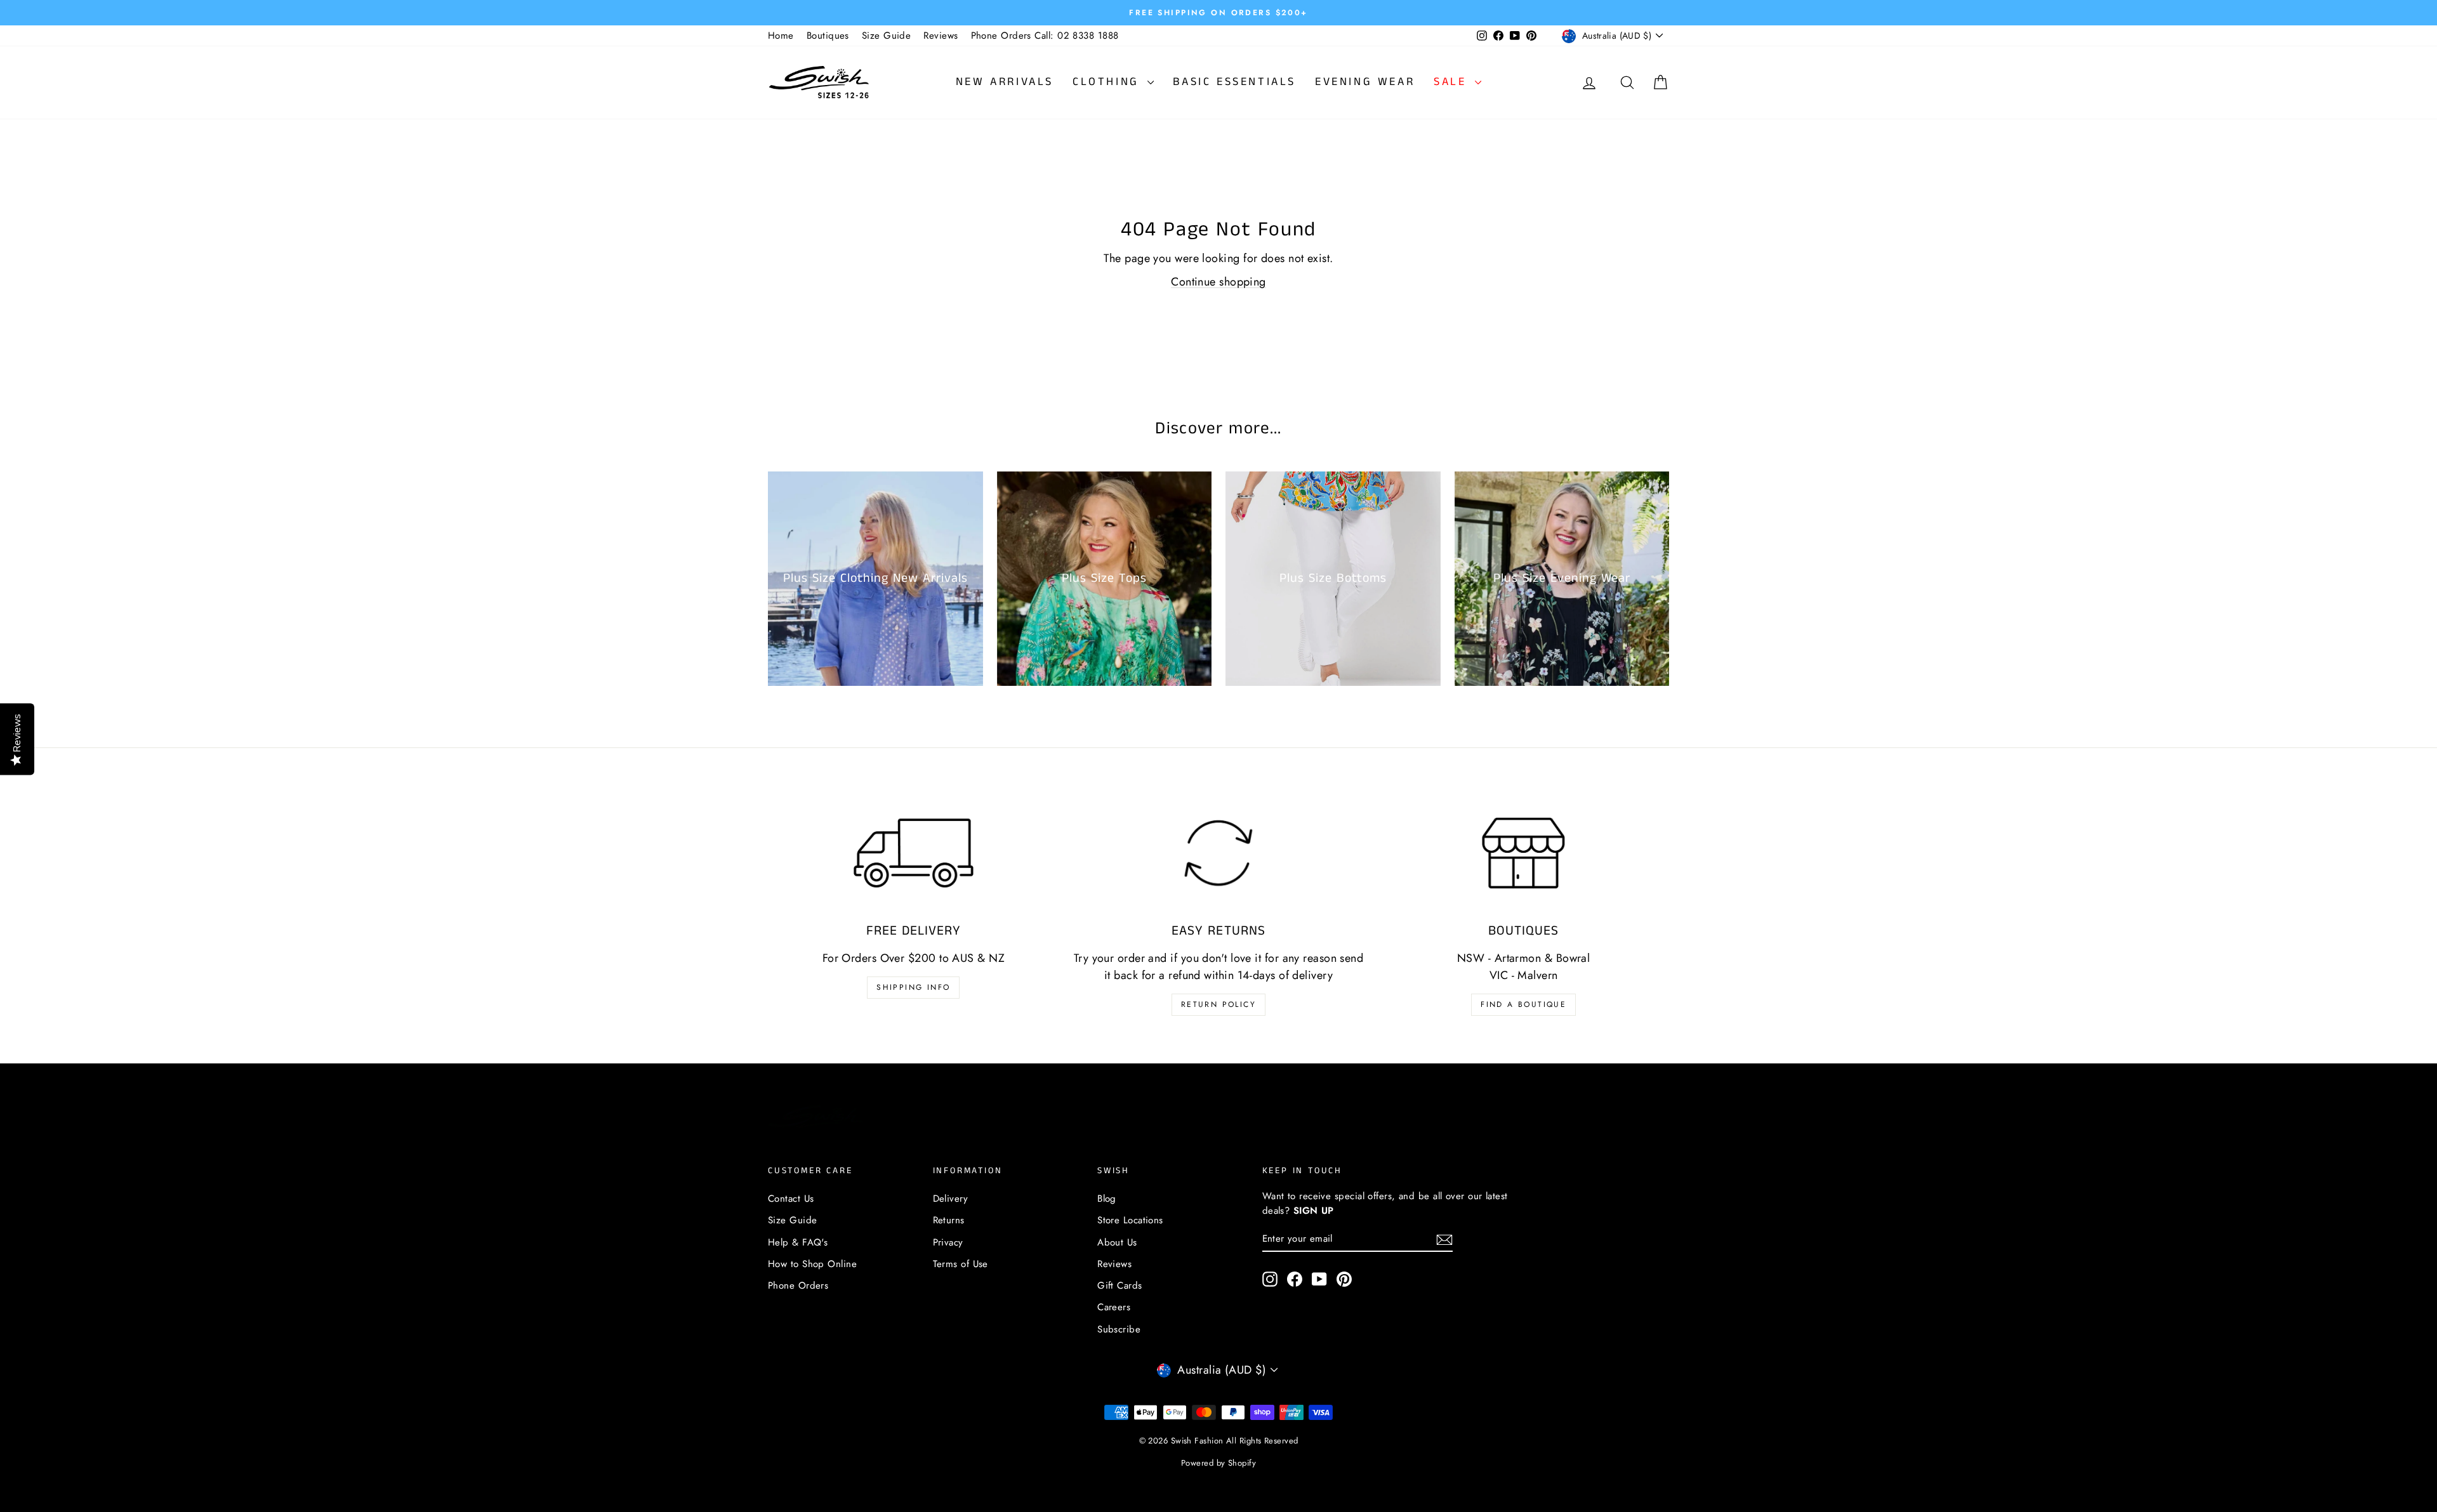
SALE (1453, 82)
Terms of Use (961, 1264)
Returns (949, 1220)
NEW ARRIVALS (1005, 82)
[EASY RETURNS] (1219, 853)
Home (781, 36)
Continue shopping (1218, 282)
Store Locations (1130, 1220)
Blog (1107, 1199)
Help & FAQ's (798, 1242)
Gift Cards (1120, 1285)
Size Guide (887, 36)
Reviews (941, 36)
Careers (1114, 1307)
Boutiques (828, 36)
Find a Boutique (1523, 1004)
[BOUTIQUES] (1523, 853)
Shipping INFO (913, 987)
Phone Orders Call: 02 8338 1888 (1045, 36)
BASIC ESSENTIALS (1234, 82)
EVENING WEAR (1365, 82)
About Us (1117, 1242)
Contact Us (791, 1199)
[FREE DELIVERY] (914, 853)
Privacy (948, 1242)
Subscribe (1119, 1329)
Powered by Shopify (1218, 1463)
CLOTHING (1108, 82)
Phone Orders (798, 1285)
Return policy (1218, 1004)
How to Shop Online (812, 1264)
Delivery (951, 1199)
